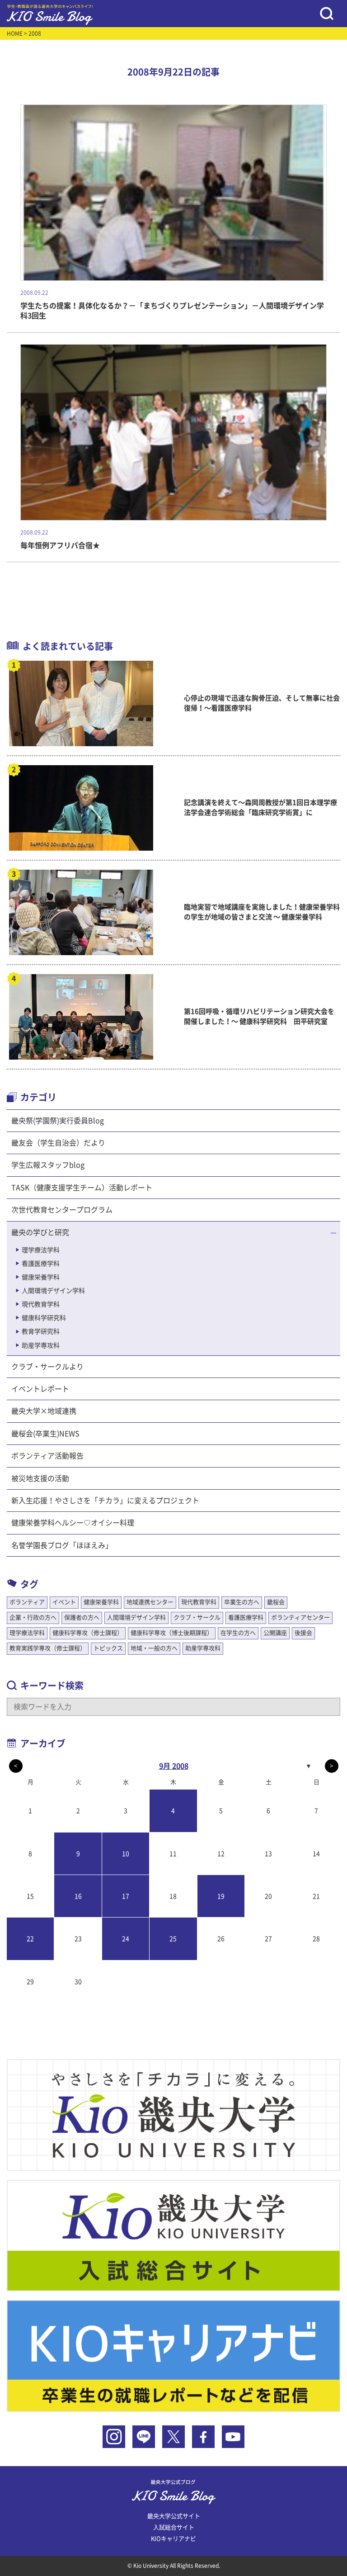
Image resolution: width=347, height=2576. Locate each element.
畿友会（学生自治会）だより (58, 1143)
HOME (15, 33)
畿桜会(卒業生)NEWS (45, 1434)
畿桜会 (276, 1602)
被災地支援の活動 (40, 1478)
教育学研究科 (41, 1331)
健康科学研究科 (44, 1318)
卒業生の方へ (242, 1602)
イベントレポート (40, 1389)
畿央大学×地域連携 (44, 1411)
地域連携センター (150, 1602)
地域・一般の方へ (154, 1648)
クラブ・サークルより (47, 1367)
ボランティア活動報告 (47, 1456)
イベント (64, 1602)
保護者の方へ (82, 1617)
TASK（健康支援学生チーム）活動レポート (82, 1188)
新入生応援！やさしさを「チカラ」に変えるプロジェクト (105, 1501)
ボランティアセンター (300, 1617)
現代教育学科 (41, 1304)
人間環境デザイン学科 (53, 1291)
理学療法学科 (41, 1250)
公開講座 (275, 1633)
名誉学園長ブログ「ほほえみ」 (62, 1545)
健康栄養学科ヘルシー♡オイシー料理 (73, 1523)
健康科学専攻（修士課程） (88, 1633)
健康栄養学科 (41, 1277)
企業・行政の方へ (33, 1617)
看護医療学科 (41, 1264)
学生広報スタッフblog (48, 1165)
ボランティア (27, 1602)
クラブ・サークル (197, 1617)
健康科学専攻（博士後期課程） (172, 1633)
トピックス (108, 1648)
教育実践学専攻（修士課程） (48, 1648)
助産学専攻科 (41, 1345)
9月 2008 (174, 1766)
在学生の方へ (238, 1633)
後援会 (303, 1633)
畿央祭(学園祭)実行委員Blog (58, 1121)
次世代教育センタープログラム (62, 1210)
